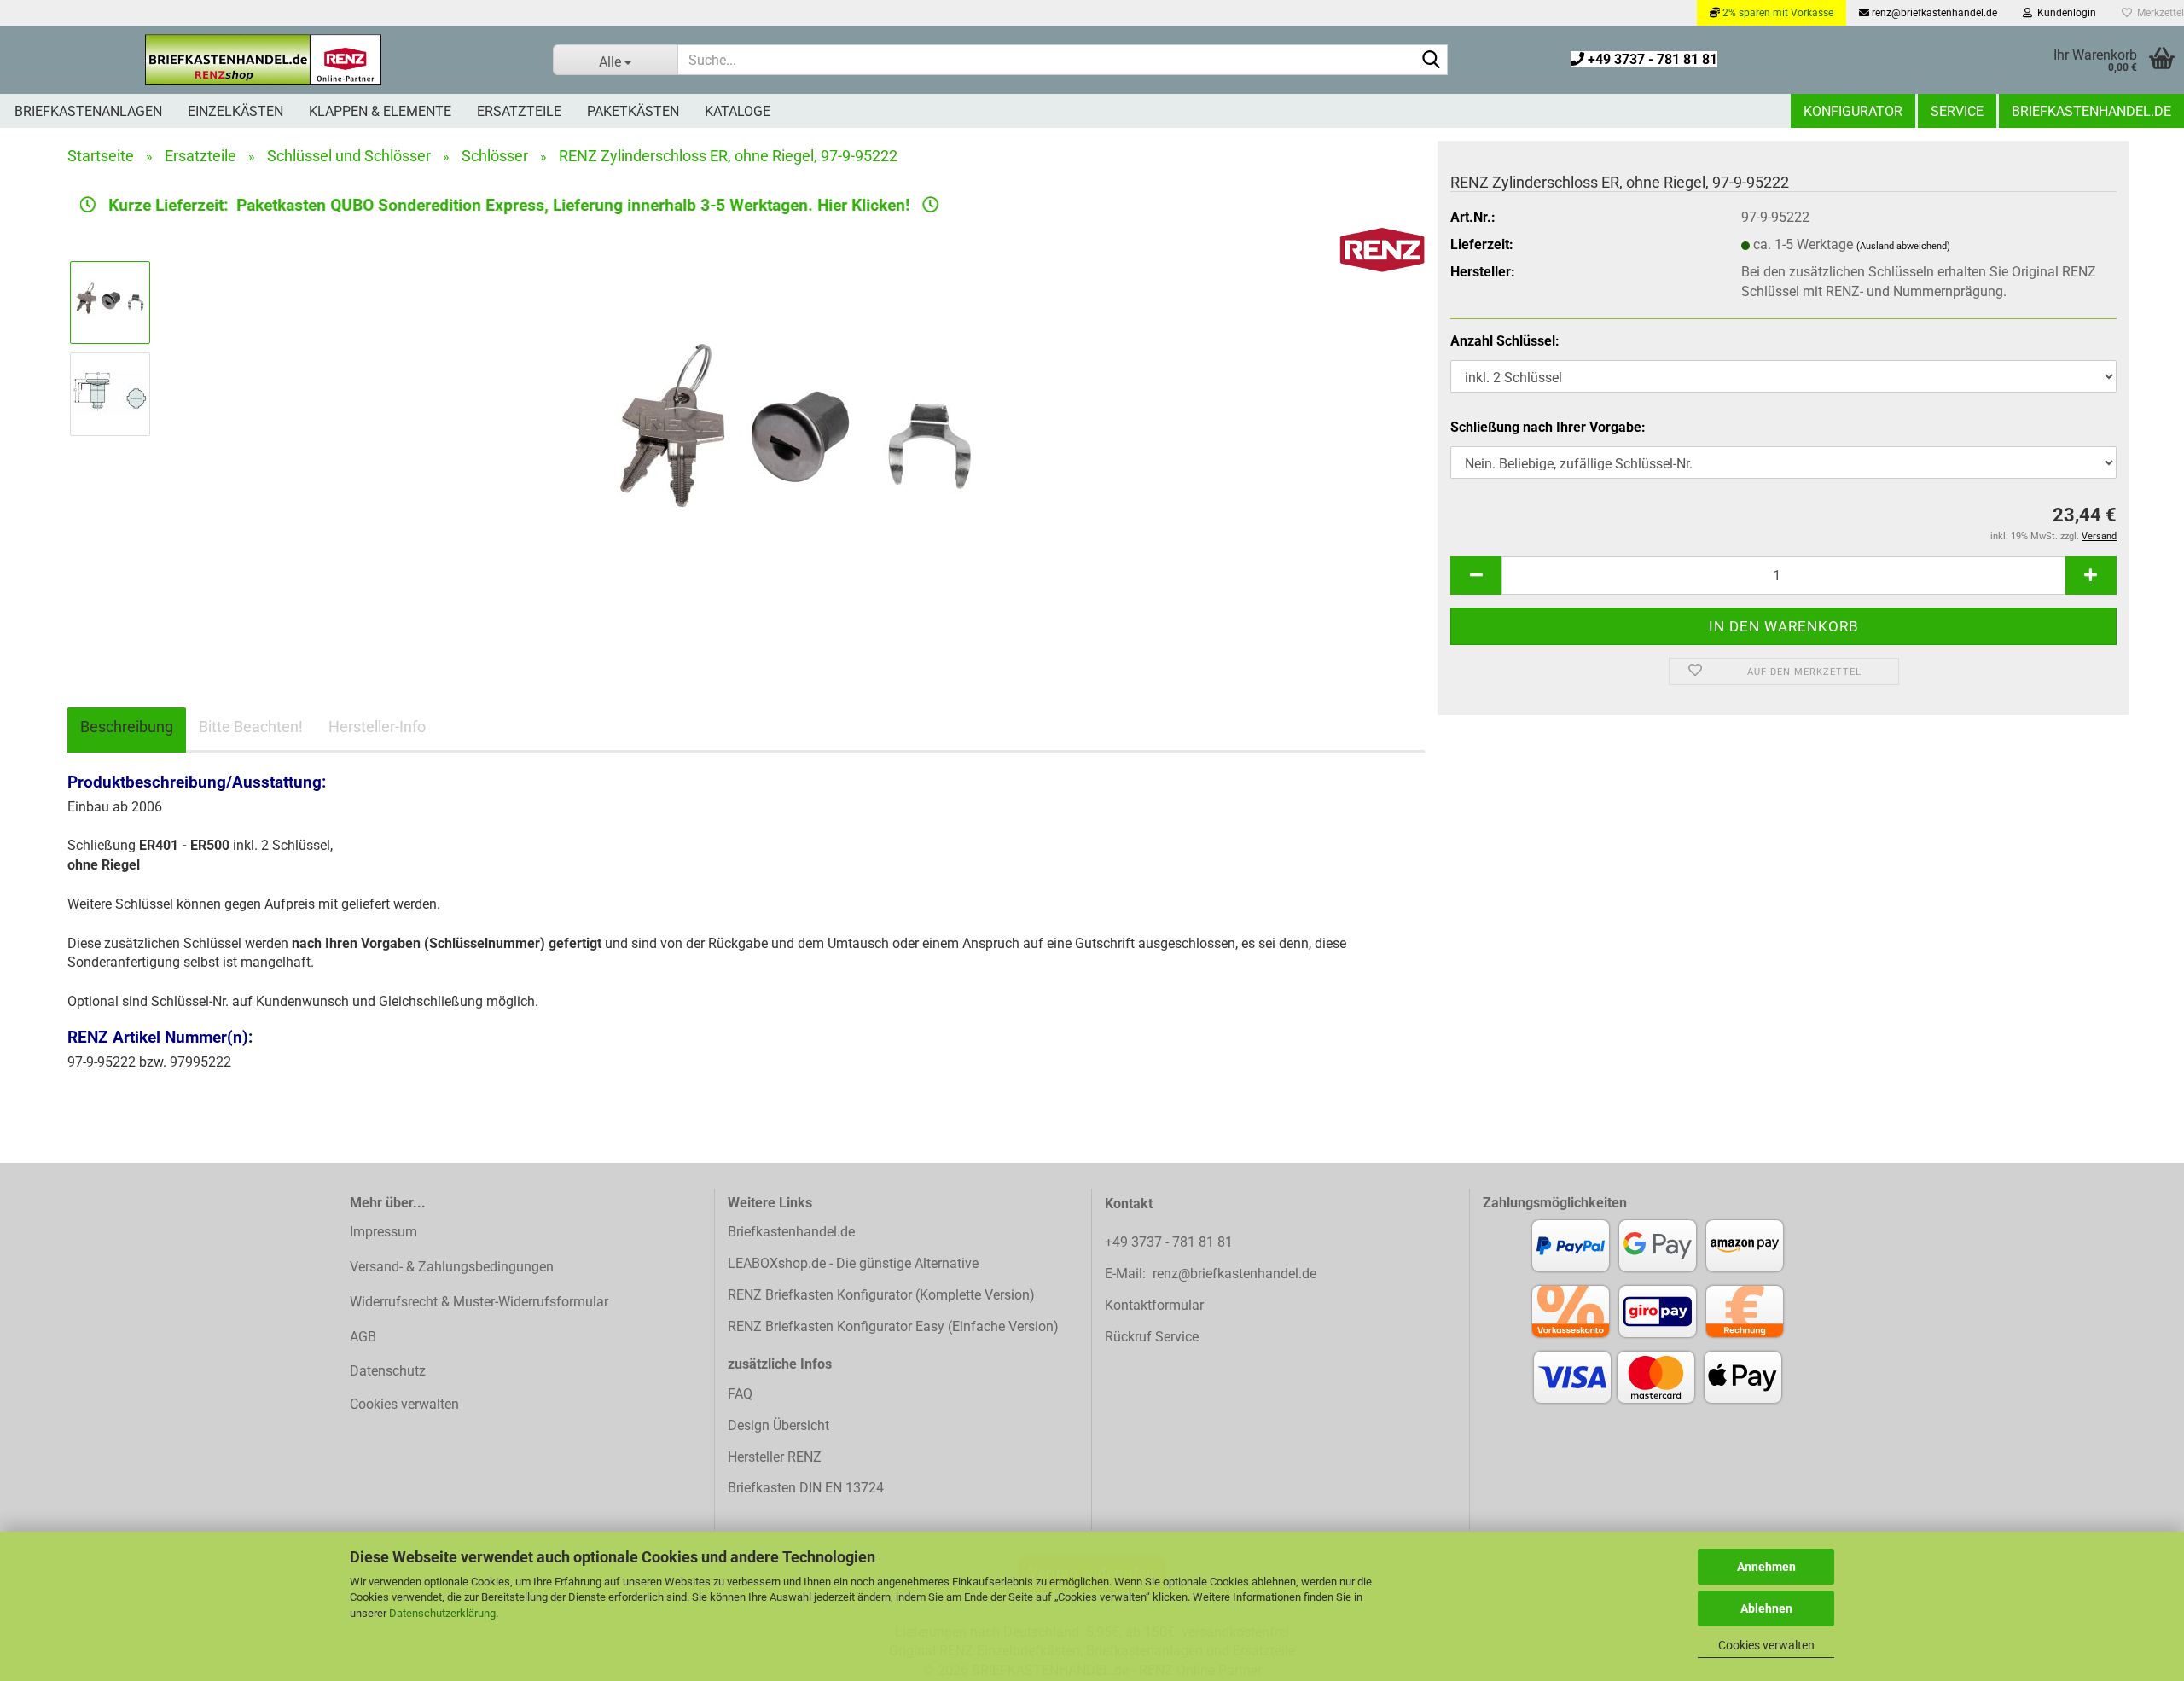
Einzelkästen (235, 111)
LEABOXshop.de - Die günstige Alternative (853, 1263)
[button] (1476, 576)
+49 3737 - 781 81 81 (1651, 59)
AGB (363, 1337)
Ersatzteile (519, 111)
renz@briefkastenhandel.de (1933, 13)
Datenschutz (388, 1371)
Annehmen (1766, 1567)
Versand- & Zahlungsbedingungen (452, 1267)
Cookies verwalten (1766, 1645)
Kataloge (738, 111)
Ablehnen (1766, 1608)
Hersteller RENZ (775, 1457)
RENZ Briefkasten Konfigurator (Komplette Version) (881, 1295)
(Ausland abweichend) (1903, 246)
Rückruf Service (1152, 1337)
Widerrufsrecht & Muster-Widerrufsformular (479, 1302)
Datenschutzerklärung (442, 1613)
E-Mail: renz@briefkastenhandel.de (1211, 1274)
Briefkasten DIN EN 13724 (806, 1488)
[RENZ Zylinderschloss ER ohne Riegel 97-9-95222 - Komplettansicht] (795, 439)
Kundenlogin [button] (2064, 13)
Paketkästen (633, 111)
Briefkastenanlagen (88, 111)
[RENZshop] (264, 60)
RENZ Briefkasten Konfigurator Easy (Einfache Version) (893, 1326)
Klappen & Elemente (380, 111)
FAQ (740, 1394)
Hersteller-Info (377, 727)
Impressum (383, 1232)
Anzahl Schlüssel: (1505, 341)
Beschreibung (127, 727)
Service (1957, 111)
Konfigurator (1853, 111)
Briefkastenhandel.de (2091, 111)
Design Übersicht (778, 1425)
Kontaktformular (1154, 1305)
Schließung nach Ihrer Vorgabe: (1548, 427)
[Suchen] (1432, 61)
